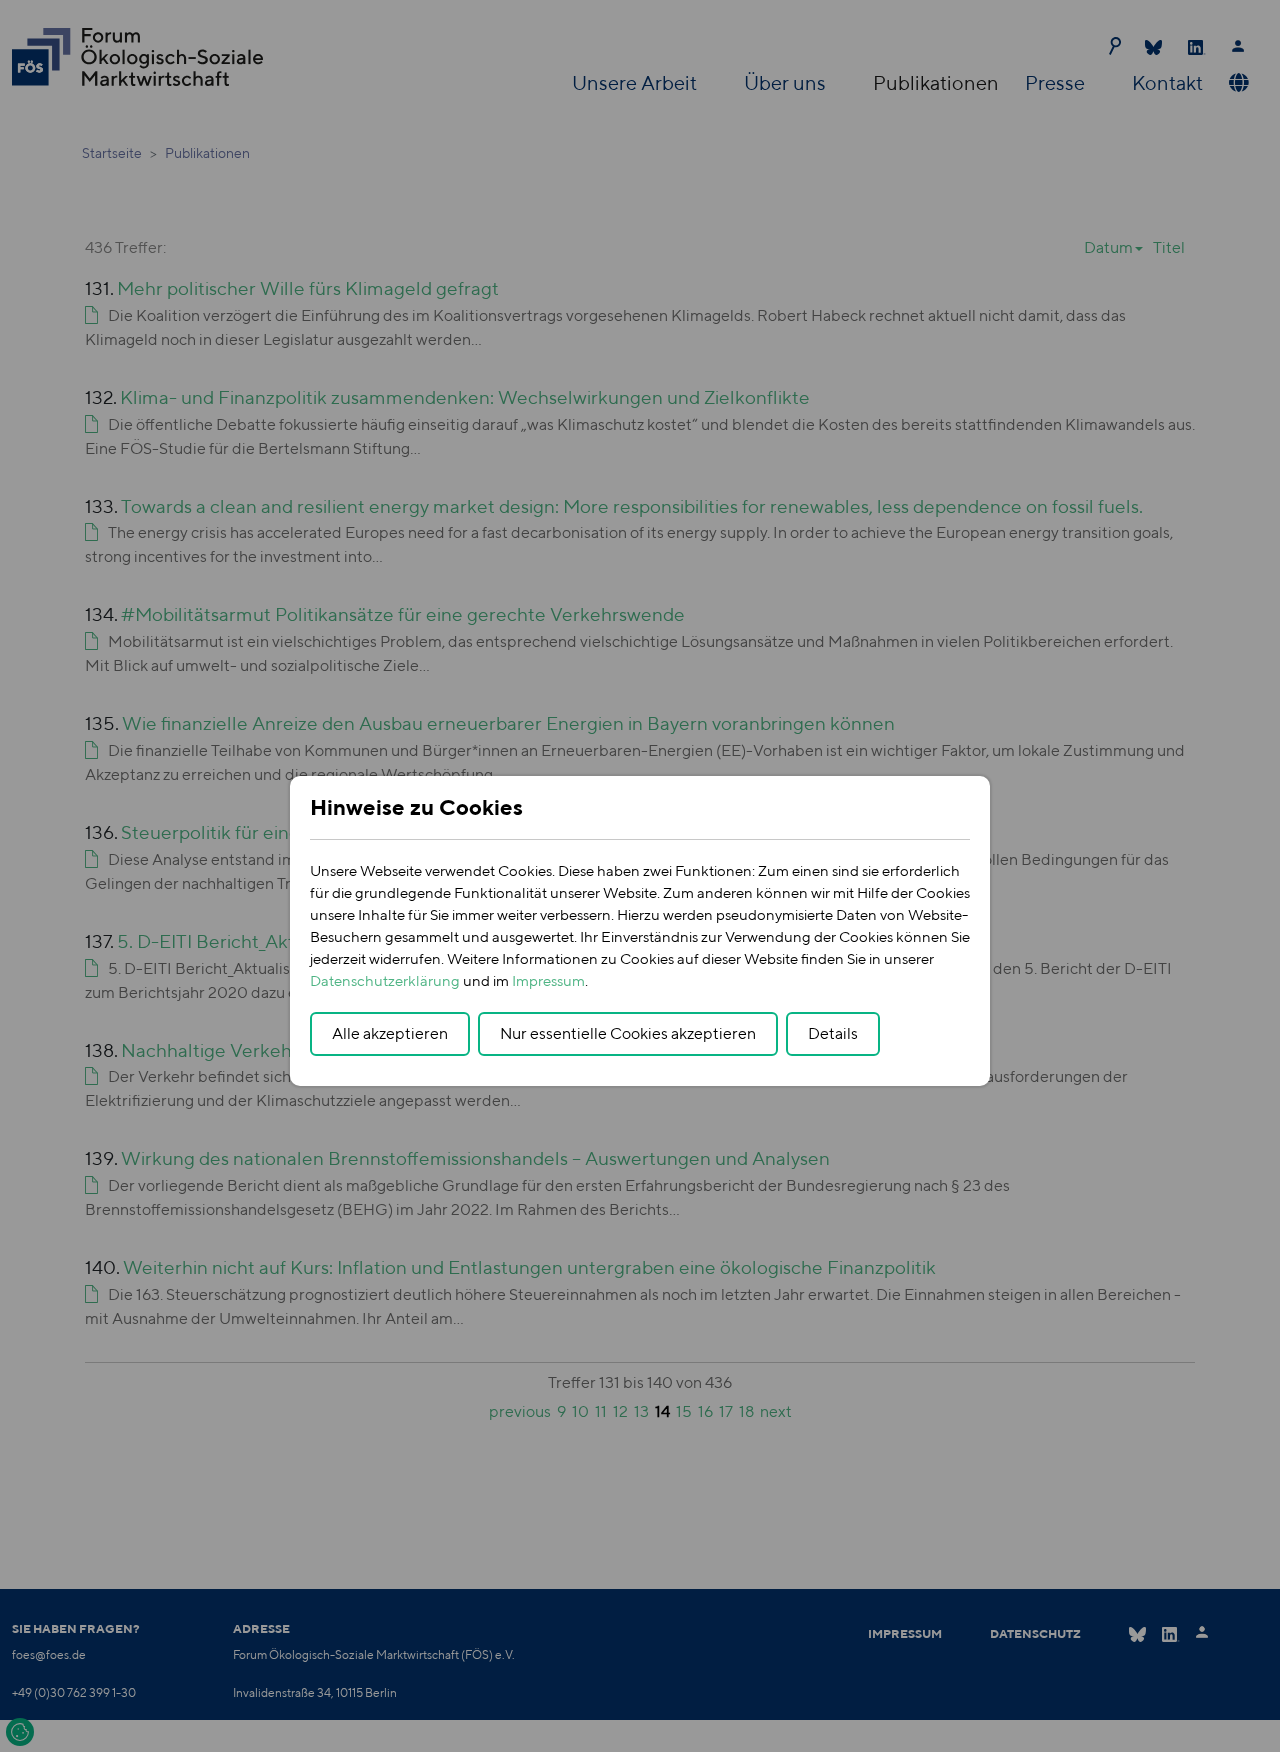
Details (833, 1033)
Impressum (548, 980)
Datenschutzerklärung (385, 980)
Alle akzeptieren (390, 1033)
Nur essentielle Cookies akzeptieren (628, 1033)
